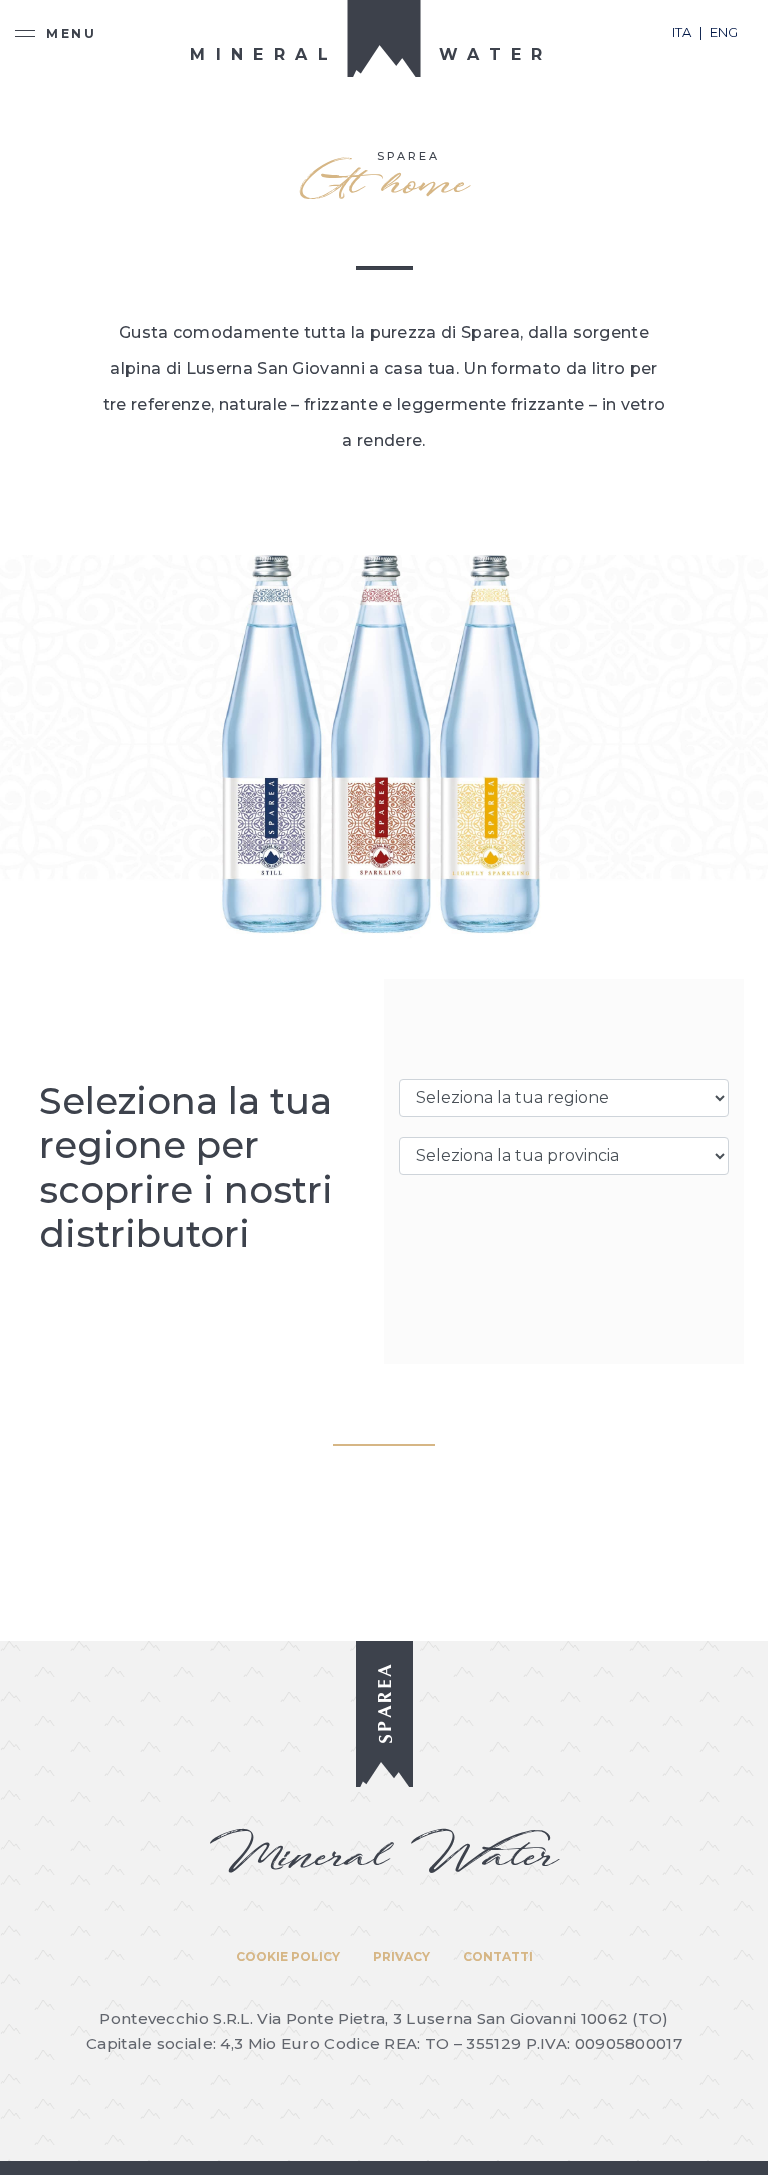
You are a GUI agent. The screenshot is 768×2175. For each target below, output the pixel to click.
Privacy (401, 1956)
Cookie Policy (288, 1956)
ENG (724, 32)
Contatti (498, 1956)
